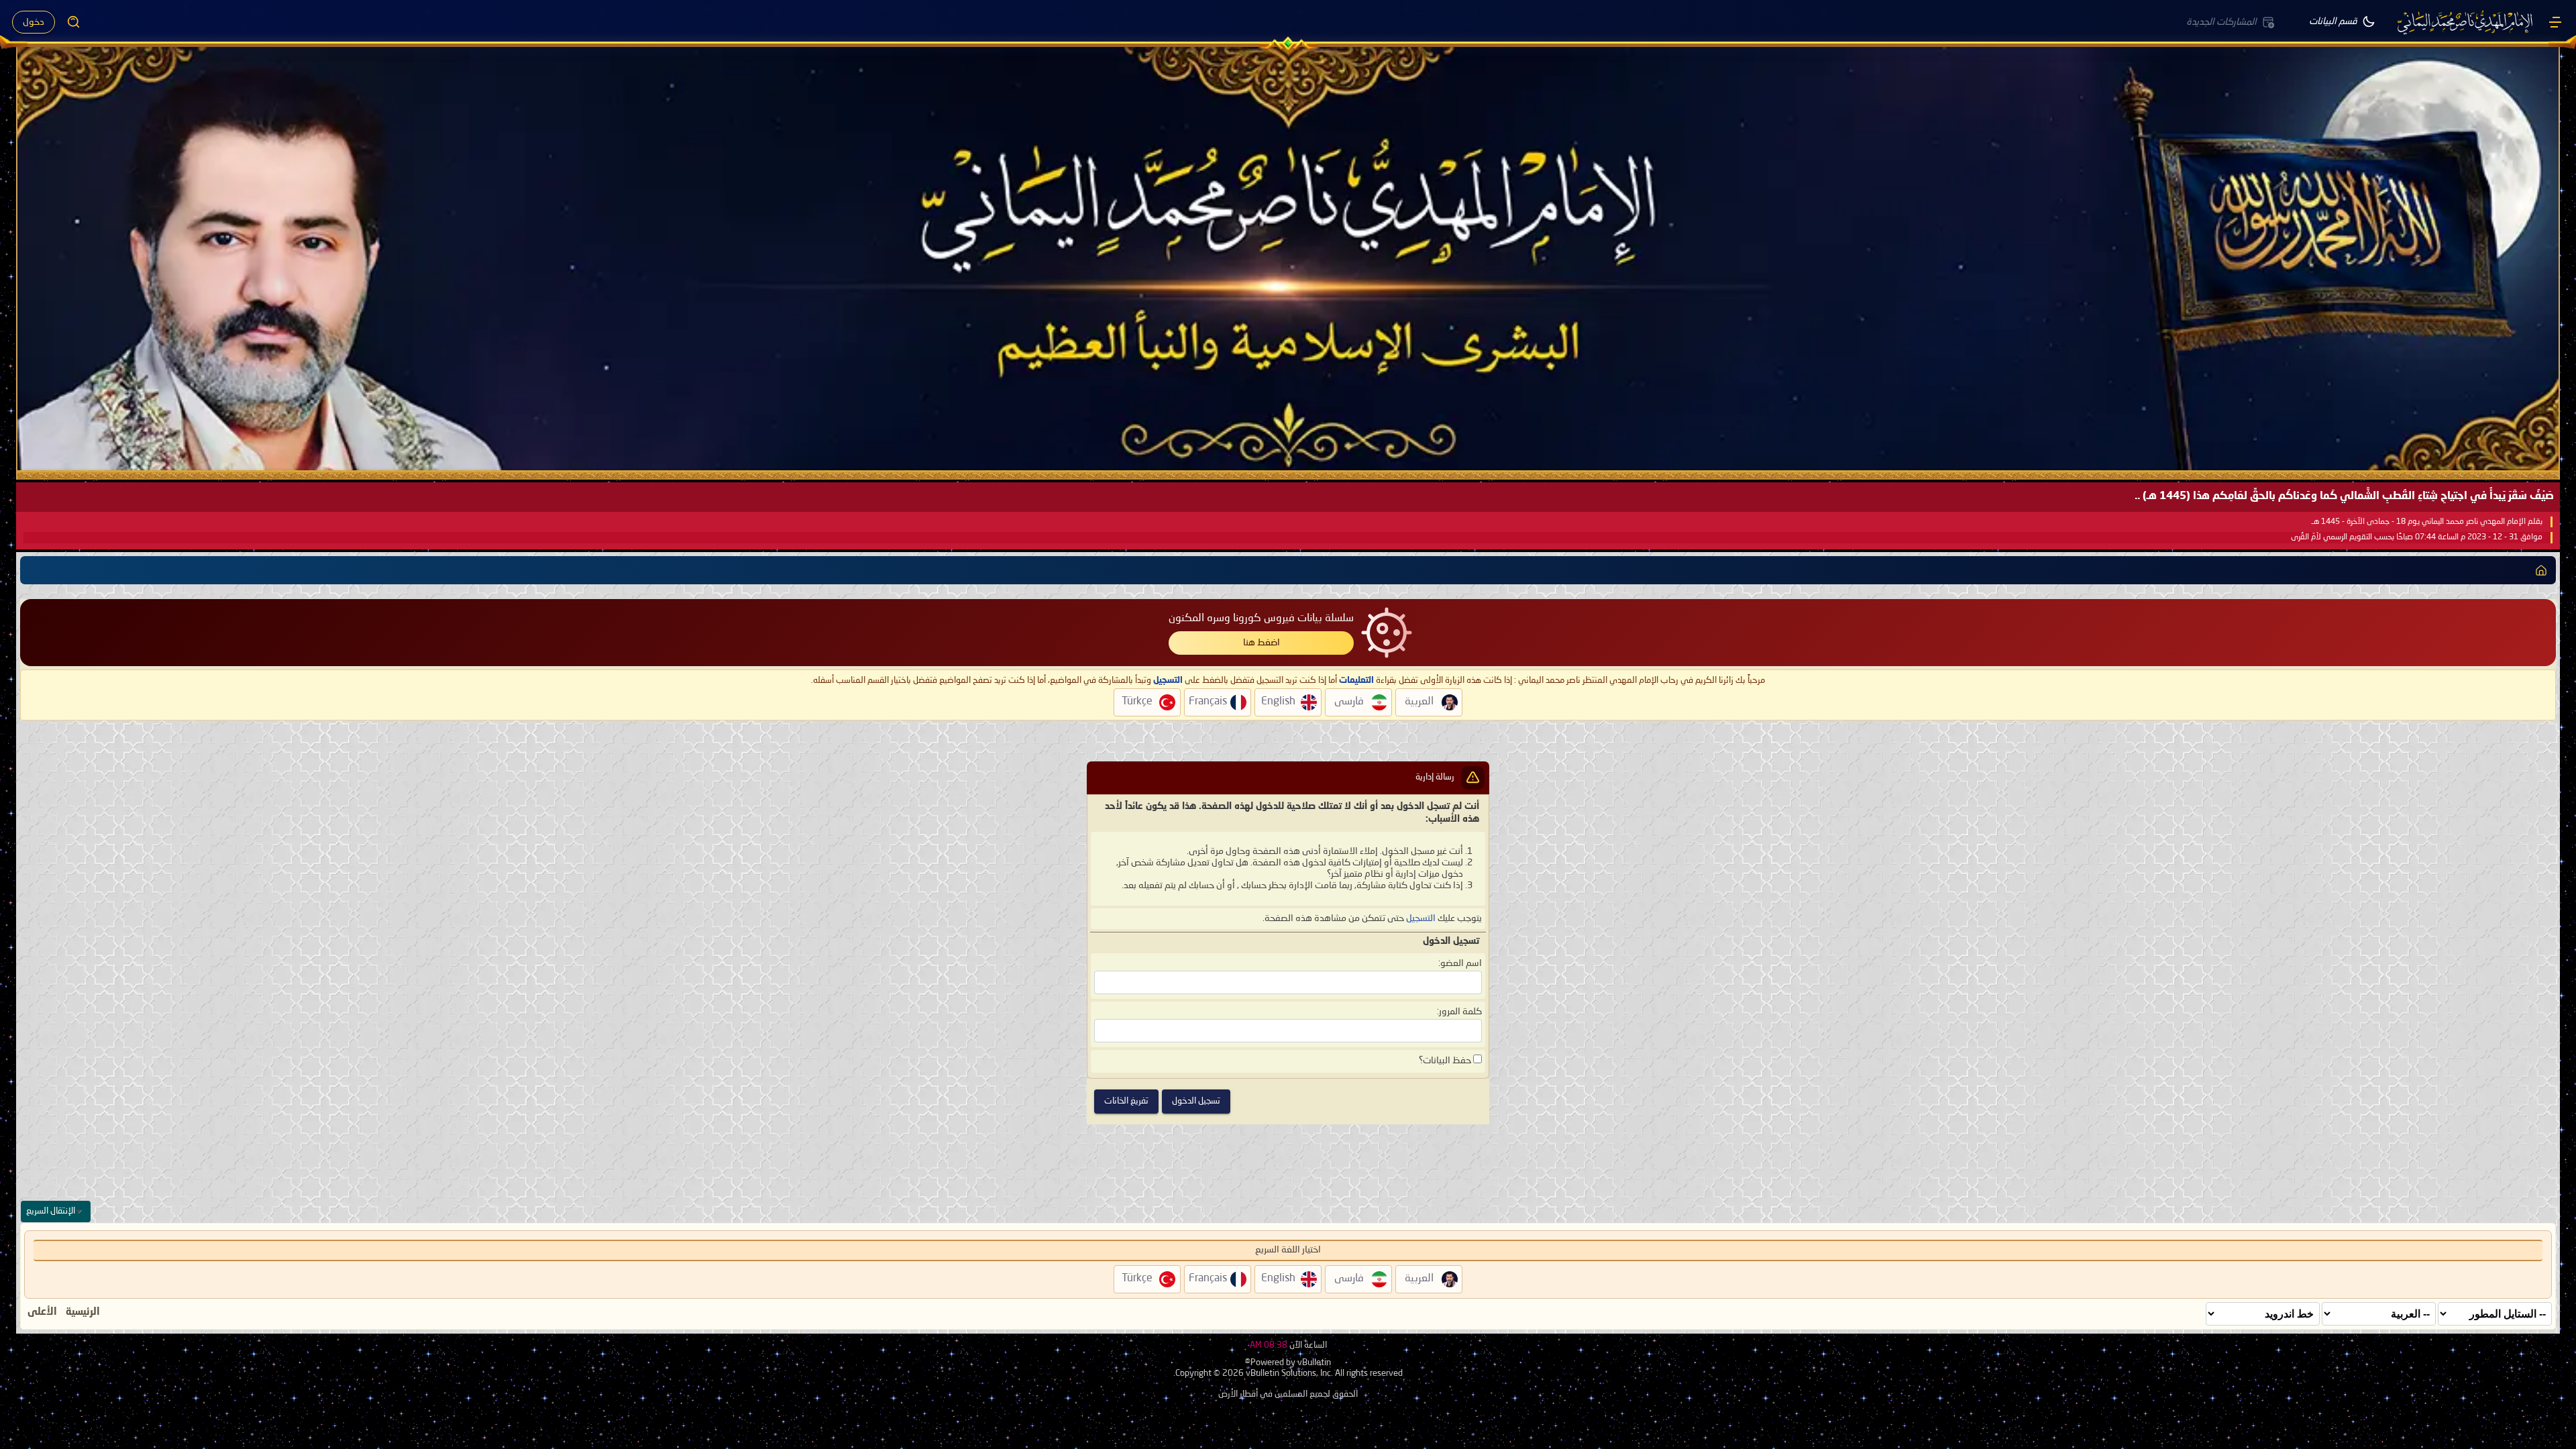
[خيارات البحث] (74, 22)
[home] (2541, 570)
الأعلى (42, 1312)
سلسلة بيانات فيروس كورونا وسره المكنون (1261, 619)
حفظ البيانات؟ (1446, 1061)
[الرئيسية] (2555, 22)
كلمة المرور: (1459, 1012)
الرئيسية (83, 1312)
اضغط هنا (1262, 643)
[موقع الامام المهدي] (2466, 22)
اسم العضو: (1460, 963)
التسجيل (1421, 918)
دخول (34, 22)
